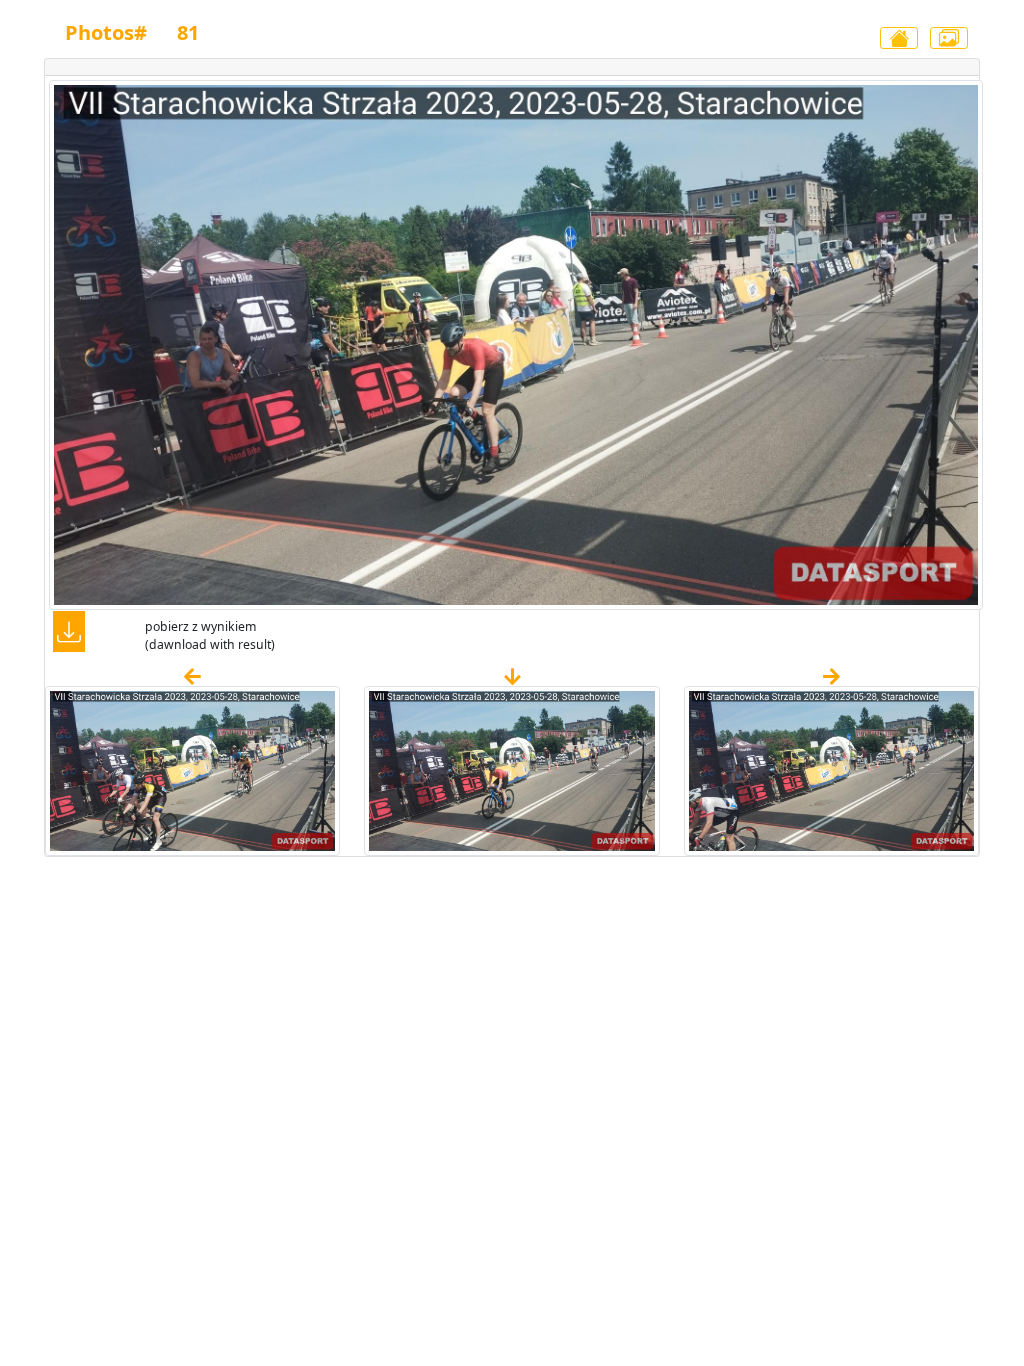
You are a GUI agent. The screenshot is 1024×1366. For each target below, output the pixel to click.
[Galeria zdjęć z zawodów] (949, 38)
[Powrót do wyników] (899, 38)
